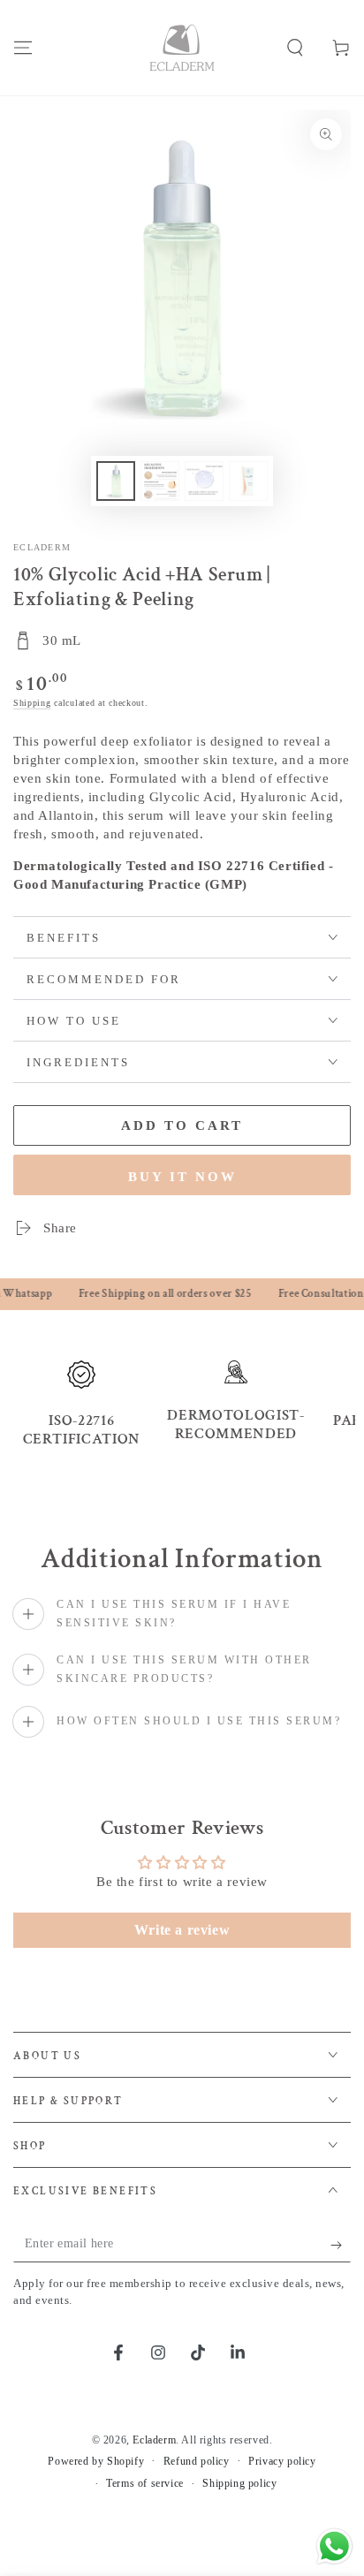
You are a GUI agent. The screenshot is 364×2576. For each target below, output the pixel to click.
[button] (295, 48)
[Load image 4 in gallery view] (248, 481)
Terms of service (145, 2483)
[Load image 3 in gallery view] (204, 481)
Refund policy (197, 2461)
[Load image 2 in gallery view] (160, 481)
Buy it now (182, 1177)
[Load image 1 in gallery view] (116, 481)
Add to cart (182, 1125)
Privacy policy (282, 2461)
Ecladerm (42, 547)
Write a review (182, 1930)
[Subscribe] (341, 2245)
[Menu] (23, 48)
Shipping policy (239, 2483)
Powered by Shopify (96, 2461)
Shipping (32, 703)
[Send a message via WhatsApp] (334, 2546)
